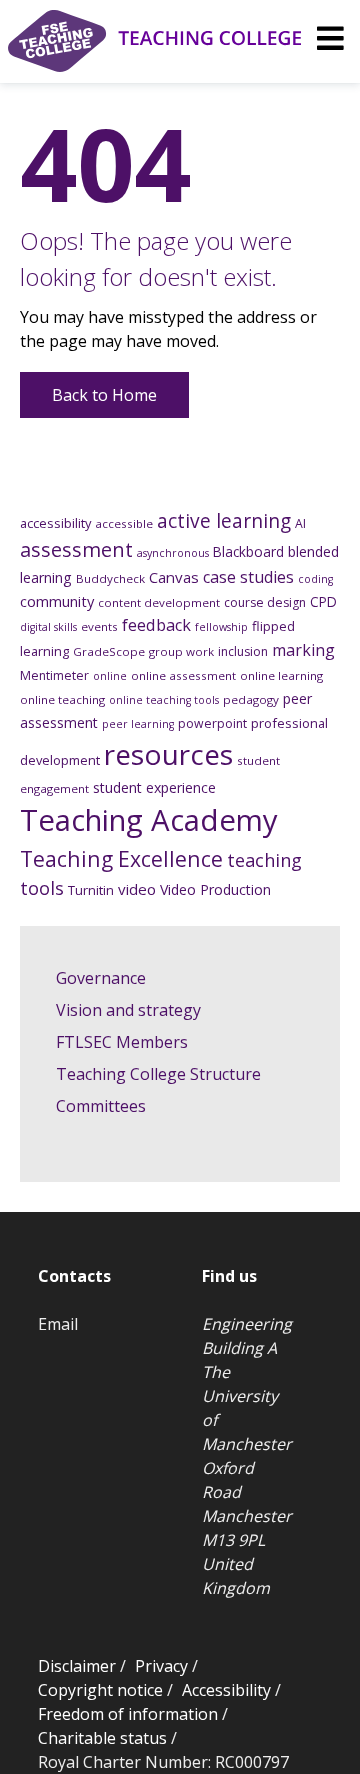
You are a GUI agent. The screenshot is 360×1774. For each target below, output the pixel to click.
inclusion (243, 651)
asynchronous (173, 553)
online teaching (62, 699)
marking (303, 650)
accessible (124, 523)
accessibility (55, 523)
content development (159, 602)
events (99, 626)
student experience (154, 787)
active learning (224, 521)
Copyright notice (100, 1690)
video (137, 889)
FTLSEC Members (122, 1042)
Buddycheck (110, 578)
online (110, 676)
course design (265, 602)
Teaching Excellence (121, 858)
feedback (156, 625)
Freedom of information (128, 1714)
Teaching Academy (149, 820)
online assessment (183, 675)
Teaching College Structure (158, 1074)
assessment (76, 549)
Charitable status (102, 1738)
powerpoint (212, 723)
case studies (248, 577)
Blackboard (248, 551)
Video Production (215, 889)
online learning (281, 675)
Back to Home (104, 395)
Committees (101, 1106)
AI (300, 523)
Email (58, 1324)
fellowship (221, 627)
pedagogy (251, 699)
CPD (323, 601)
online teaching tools (164, 700)
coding (315, 579)
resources (168, 754)
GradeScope (109, 651)
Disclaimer (77, 1666)
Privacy (161, 1666)
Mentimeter (54, 675)
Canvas (174, 577)
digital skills (48, 627)
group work (181, 651)
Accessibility (226, 1690)
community (57, 601)
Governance (101, 978)
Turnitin (91, 890)
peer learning (138, 724)
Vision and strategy (128, 1010)
